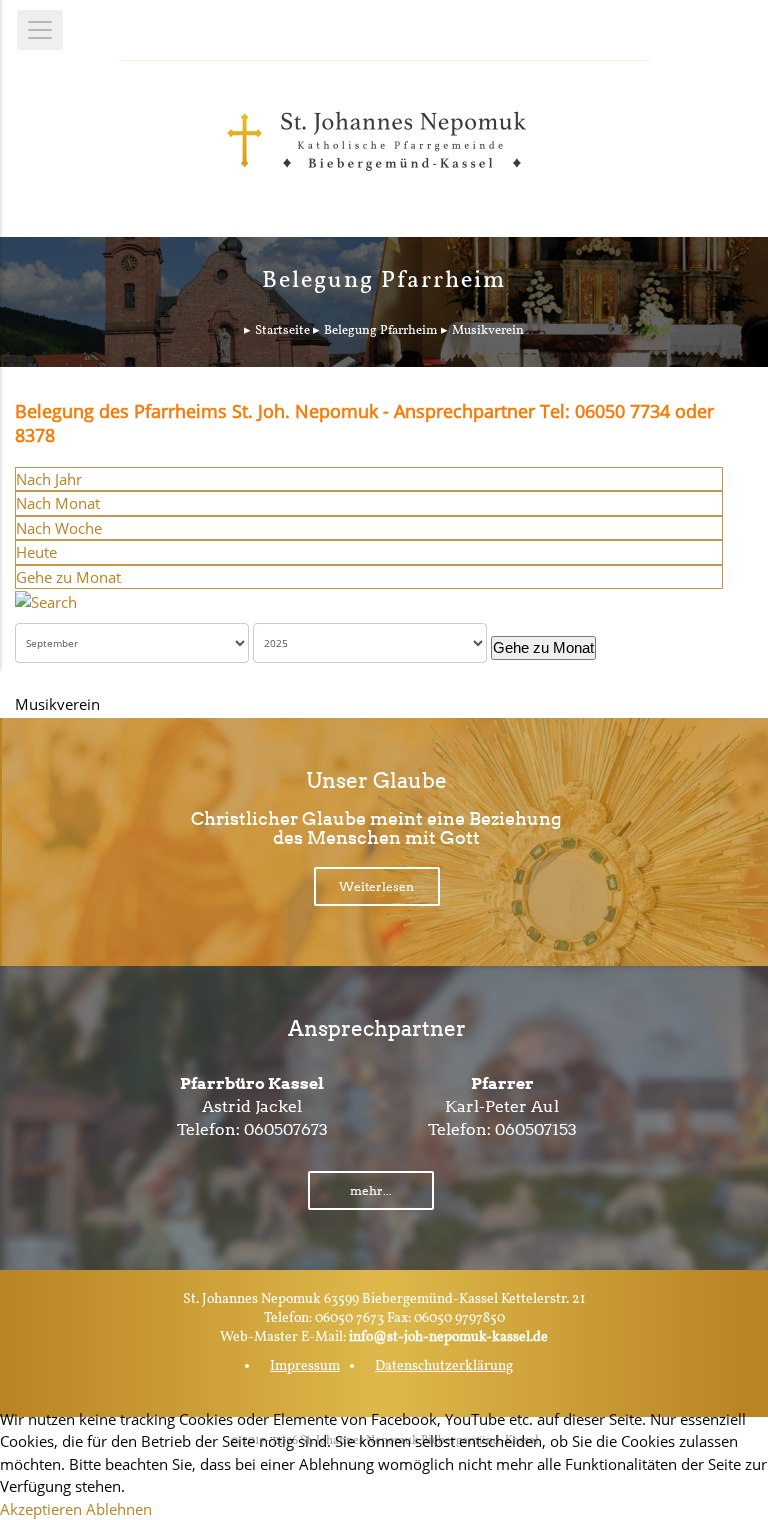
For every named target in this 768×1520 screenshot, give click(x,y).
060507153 (536, 1129)
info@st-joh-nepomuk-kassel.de (448, 1337)
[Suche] (46, 600)
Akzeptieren (41, 1509)
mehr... (371, 1190)
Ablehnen (119, 1509)
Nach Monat (58, 503)
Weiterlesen (376, 886)
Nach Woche (59, 528)
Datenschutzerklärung (444, 1366)
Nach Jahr (49, 479)
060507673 (286, 1129)
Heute (36, 552)
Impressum (305, 1366)
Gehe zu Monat (68, 577)
